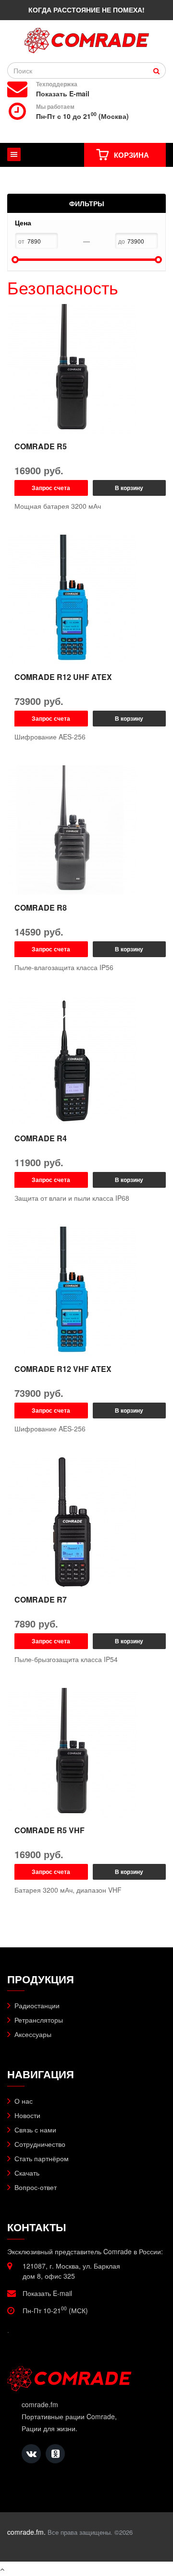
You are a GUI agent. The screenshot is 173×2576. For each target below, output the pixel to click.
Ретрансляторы (39, 2020)
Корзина (131, 155)
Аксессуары (33, 2034)
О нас (24, 2101)
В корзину (129, 488)
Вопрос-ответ (36, 2187)
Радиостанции (37, 2005)
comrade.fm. (26, 2532)
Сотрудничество (40, 2144)
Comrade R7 (41, 1599)
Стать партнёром (42, 2158)
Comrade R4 (41, 1138)
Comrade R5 (41, 446)
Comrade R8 (41, 907)
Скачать (27, 2173)
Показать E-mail (63, 94)
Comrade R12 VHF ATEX (63, 1369)
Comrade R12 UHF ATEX (63, 677)
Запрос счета (51, 488)
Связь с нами (35, 2130)
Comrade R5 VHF (49, 1830)
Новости (27, 2115)
